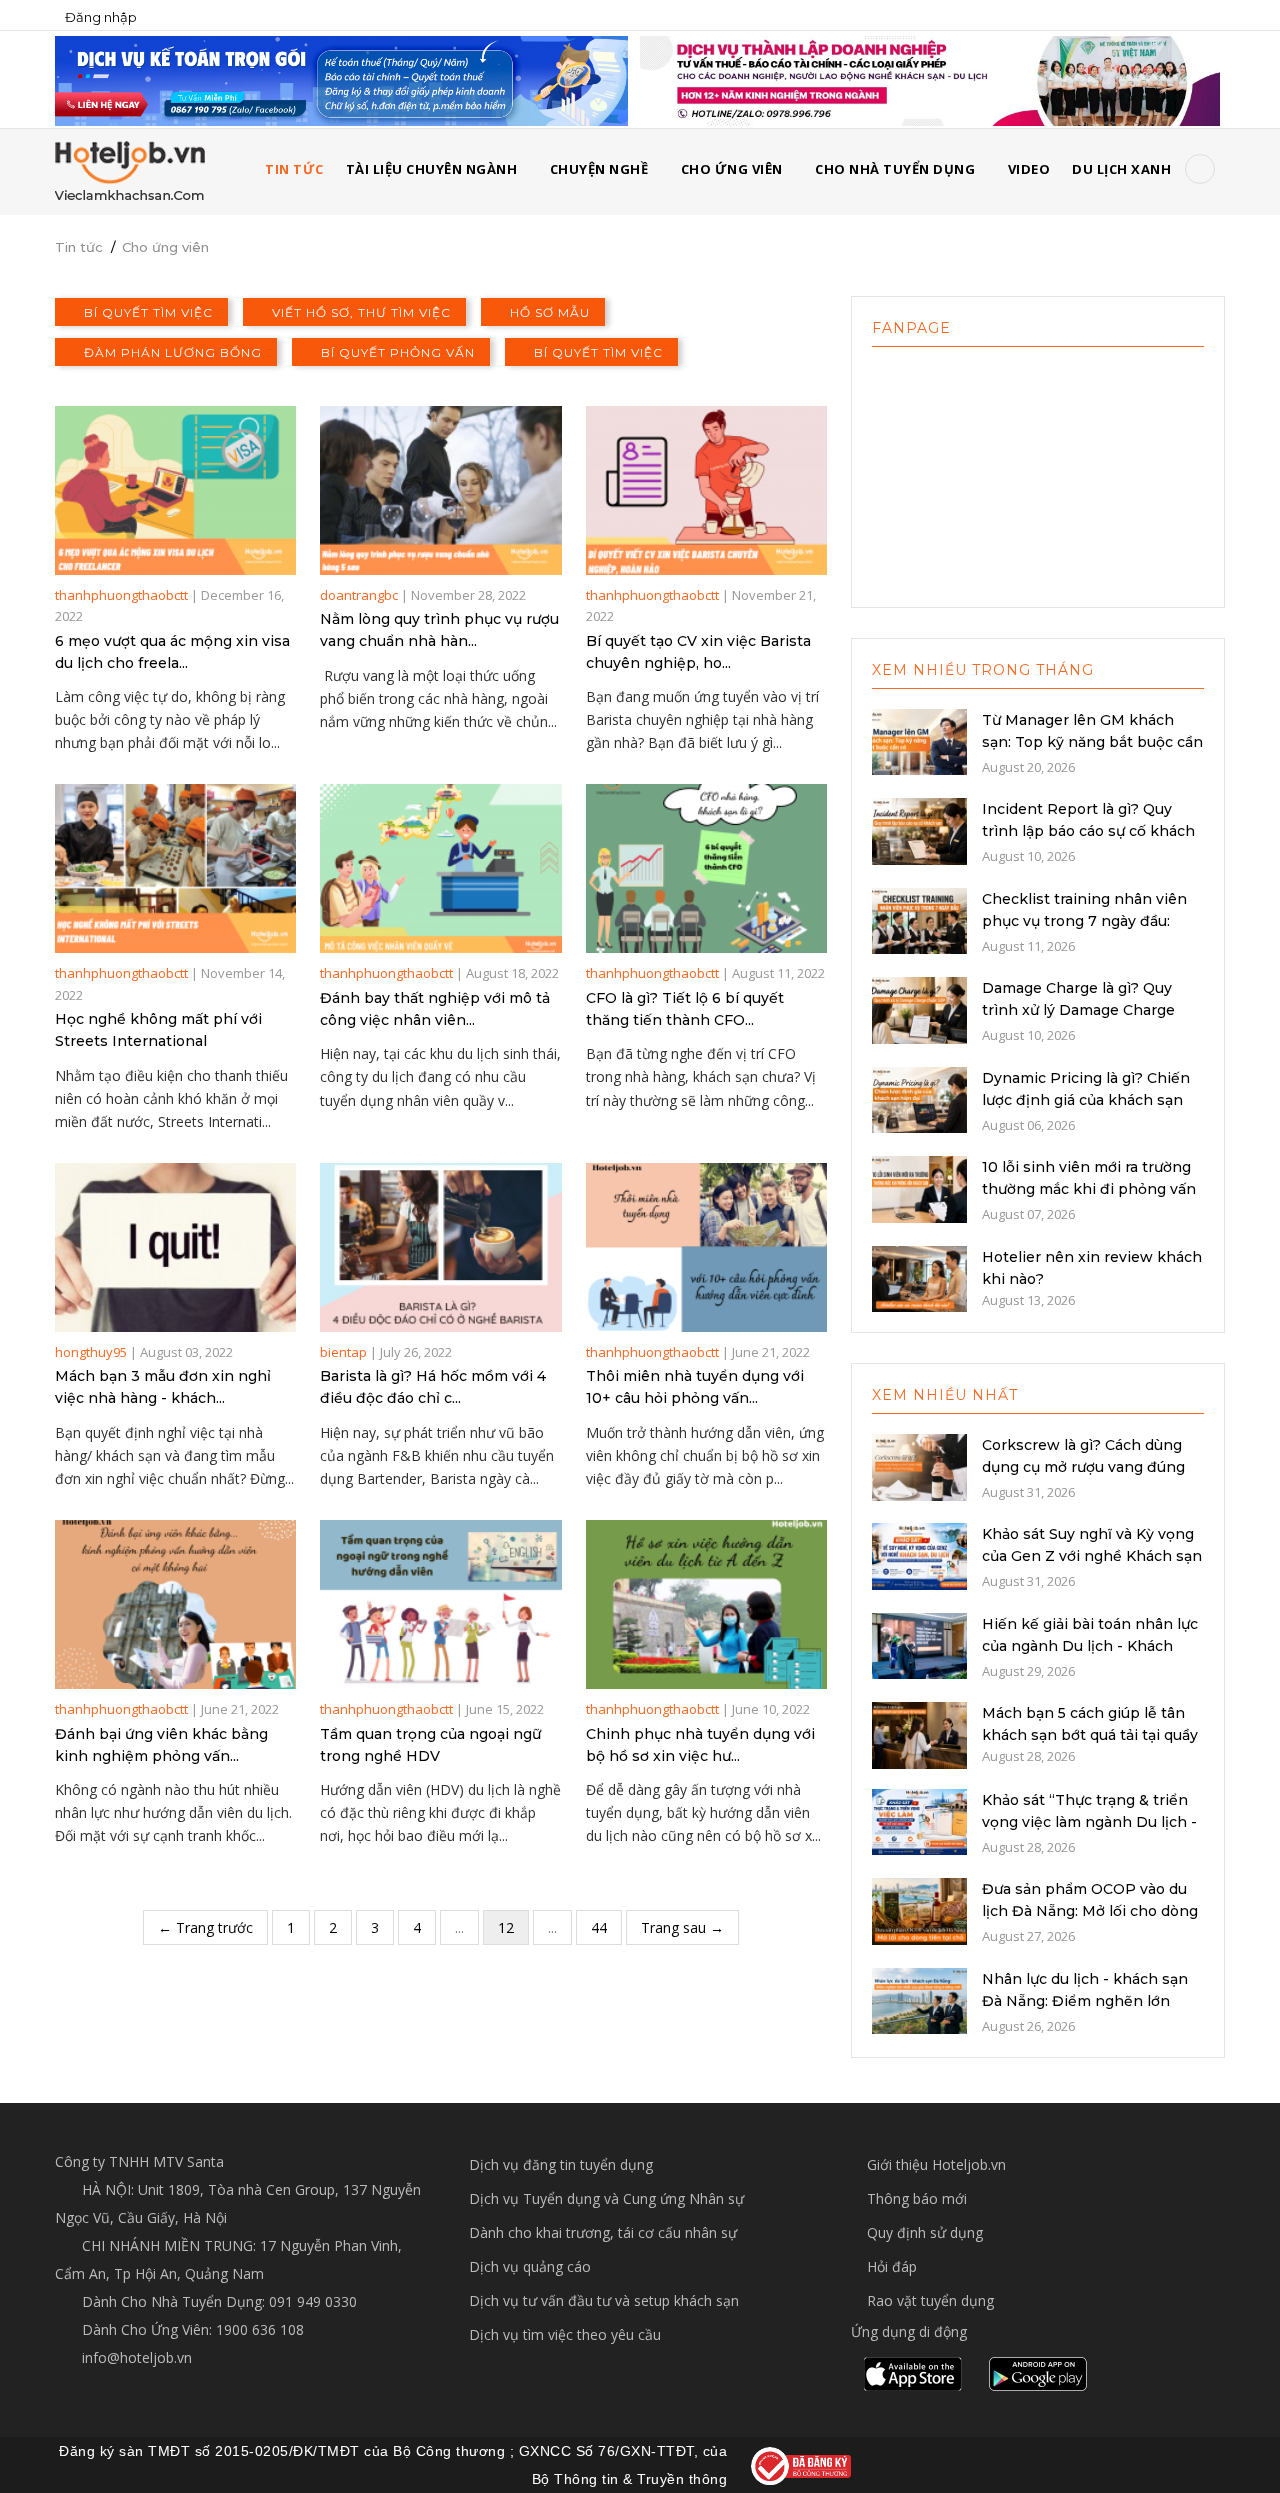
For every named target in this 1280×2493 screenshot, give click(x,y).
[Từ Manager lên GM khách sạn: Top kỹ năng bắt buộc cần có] (919, 740)
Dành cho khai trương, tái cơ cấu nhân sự (603, 2232)
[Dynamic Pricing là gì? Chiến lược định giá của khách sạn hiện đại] (919, 1098)
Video (1029, 169)
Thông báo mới (917, 2198)
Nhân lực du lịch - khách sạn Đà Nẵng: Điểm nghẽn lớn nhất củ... (1085, 2001)
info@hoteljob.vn (135, 2357)
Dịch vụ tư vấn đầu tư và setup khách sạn (604, 2300)
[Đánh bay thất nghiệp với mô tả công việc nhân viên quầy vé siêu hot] (440, 868)
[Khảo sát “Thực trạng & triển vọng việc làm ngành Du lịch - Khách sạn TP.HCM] (919, 1820)
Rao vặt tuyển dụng (930, 2300)
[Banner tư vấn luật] (930, 79)
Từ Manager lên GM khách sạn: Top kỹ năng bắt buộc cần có (1092, 742)
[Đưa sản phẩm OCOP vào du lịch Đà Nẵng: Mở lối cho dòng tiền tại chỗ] (919, 1910)
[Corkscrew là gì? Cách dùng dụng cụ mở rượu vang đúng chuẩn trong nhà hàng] (919, 1465)
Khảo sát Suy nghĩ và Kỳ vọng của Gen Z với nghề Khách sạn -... (1092, 1556)
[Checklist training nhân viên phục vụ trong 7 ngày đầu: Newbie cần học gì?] (919, 919)
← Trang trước (205, 1927)
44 (599, 1927)
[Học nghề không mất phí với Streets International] (175, 868)
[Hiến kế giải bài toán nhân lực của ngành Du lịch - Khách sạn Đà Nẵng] (919, 1644)
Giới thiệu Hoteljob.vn (936, 2164)
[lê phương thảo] (341, 79)
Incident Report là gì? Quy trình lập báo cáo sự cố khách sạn (1088, 831)
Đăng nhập (101, 17)
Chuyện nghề (599, 169)
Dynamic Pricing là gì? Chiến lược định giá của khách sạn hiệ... (1086, 1100)
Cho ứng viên (732, 169)
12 (506, 1927)
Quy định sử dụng (925, 2232)
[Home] (130, 170)
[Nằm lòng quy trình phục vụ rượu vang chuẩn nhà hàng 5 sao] (440, 490)
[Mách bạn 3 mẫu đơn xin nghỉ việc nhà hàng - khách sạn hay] (175, 1247)
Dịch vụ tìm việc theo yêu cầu (565, 2334)
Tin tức (79, 247)
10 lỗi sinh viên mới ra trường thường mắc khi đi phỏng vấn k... (1089, 1189)
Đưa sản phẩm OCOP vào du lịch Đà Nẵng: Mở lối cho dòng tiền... (1090, 1911)
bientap (343, 1352)
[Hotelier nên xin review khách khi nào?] (919, 1277)
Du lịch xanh (1121, 169)
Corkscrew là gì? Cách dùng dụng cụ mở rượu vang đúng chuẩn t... (1083, 1467)
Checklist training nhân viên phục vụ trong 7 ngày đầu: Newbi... (1084, 921)
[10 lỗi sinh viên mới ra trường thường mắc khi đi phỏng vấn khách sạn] (919, 1188)
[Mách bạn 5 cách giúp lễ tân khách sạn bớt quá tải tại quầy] (919, 1734)
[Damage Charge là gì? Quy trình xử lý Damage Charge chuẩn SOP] (919, 1009)
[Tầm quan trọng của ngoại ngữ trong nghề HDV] (440, 1604)
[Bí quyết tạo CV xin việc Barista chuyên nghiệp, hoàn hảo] (706, 490)
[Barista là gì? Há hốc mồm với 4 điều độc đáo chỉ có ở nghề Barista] (440, 1247)
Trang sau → (682, 1927)
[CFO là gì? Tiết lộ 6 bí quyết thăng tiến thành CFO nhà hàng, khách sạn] (706, 868)
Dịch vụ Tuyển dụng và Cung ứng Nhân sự (606, 2198)
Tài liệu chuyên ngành (432, 169)
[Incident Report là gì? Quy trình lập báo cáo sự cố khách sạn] (919, 830)
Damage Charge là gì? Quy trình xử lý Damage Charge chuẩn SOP (1078, 1010)
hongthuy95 (91, 1352)
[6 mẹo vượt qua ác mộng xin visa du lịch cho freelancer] (175, 490)
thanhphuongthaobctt (121, 595)
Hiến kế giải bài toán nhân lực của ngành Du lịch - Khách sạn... (1090, 1646)
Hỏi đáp (892, 2266)
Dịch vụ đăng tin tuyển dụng (561, 2164)
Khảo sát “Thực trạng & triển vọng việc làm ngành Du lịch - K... (1089, 1822)
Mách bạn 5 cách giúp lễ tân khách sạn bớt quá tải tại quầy (1090, 1724)
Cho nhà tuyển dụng (895, 169)
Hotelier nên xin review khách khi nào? (1092, 1268)
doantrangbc (359, 595)
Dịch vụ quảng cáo (530, 2266)
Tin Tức (294, 169)
